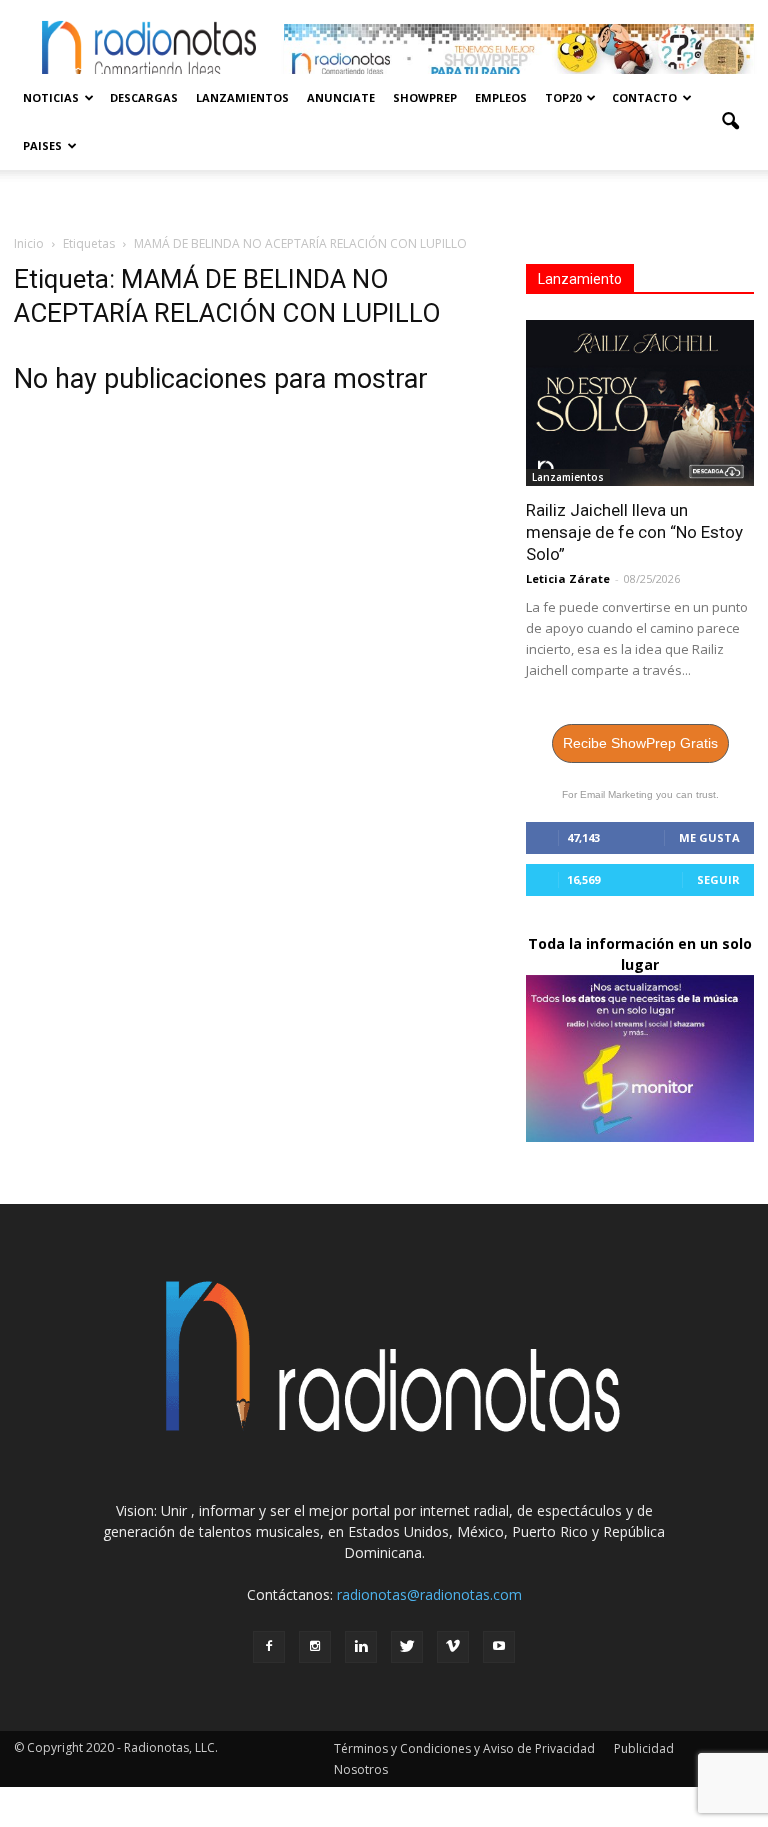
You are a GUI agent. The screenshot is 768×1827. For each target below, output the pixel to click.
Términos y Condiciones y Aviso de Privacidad (464, 1748)
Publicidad (644, 1748)
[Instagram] (315, 1647)
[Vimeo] (453, 1647)
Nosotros (361, 1769)
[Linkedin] (361, 1647)
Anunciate (341, 97)
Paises (42, 145)
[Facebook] (269, 1647)
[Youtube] (499, 1647)
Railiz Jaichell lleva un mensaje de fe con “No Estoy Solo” (634, 532)
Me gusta (709, 837)
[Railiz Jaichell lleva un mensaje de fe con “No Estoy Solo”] (640, 403)
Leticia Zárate (568, 578)
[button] (730, 122)
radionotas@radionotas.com (429, 1594)
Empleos (501, 97)
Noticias (51, 97)
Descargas (144, 97)
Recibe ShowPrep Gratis (640, 743)
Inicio (29, 243)
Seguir (718, 879)
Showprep (425, 97)
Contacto (644, 97)
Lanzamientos (242, 97)
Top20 (563, 97)
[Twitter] (407, 1647)
